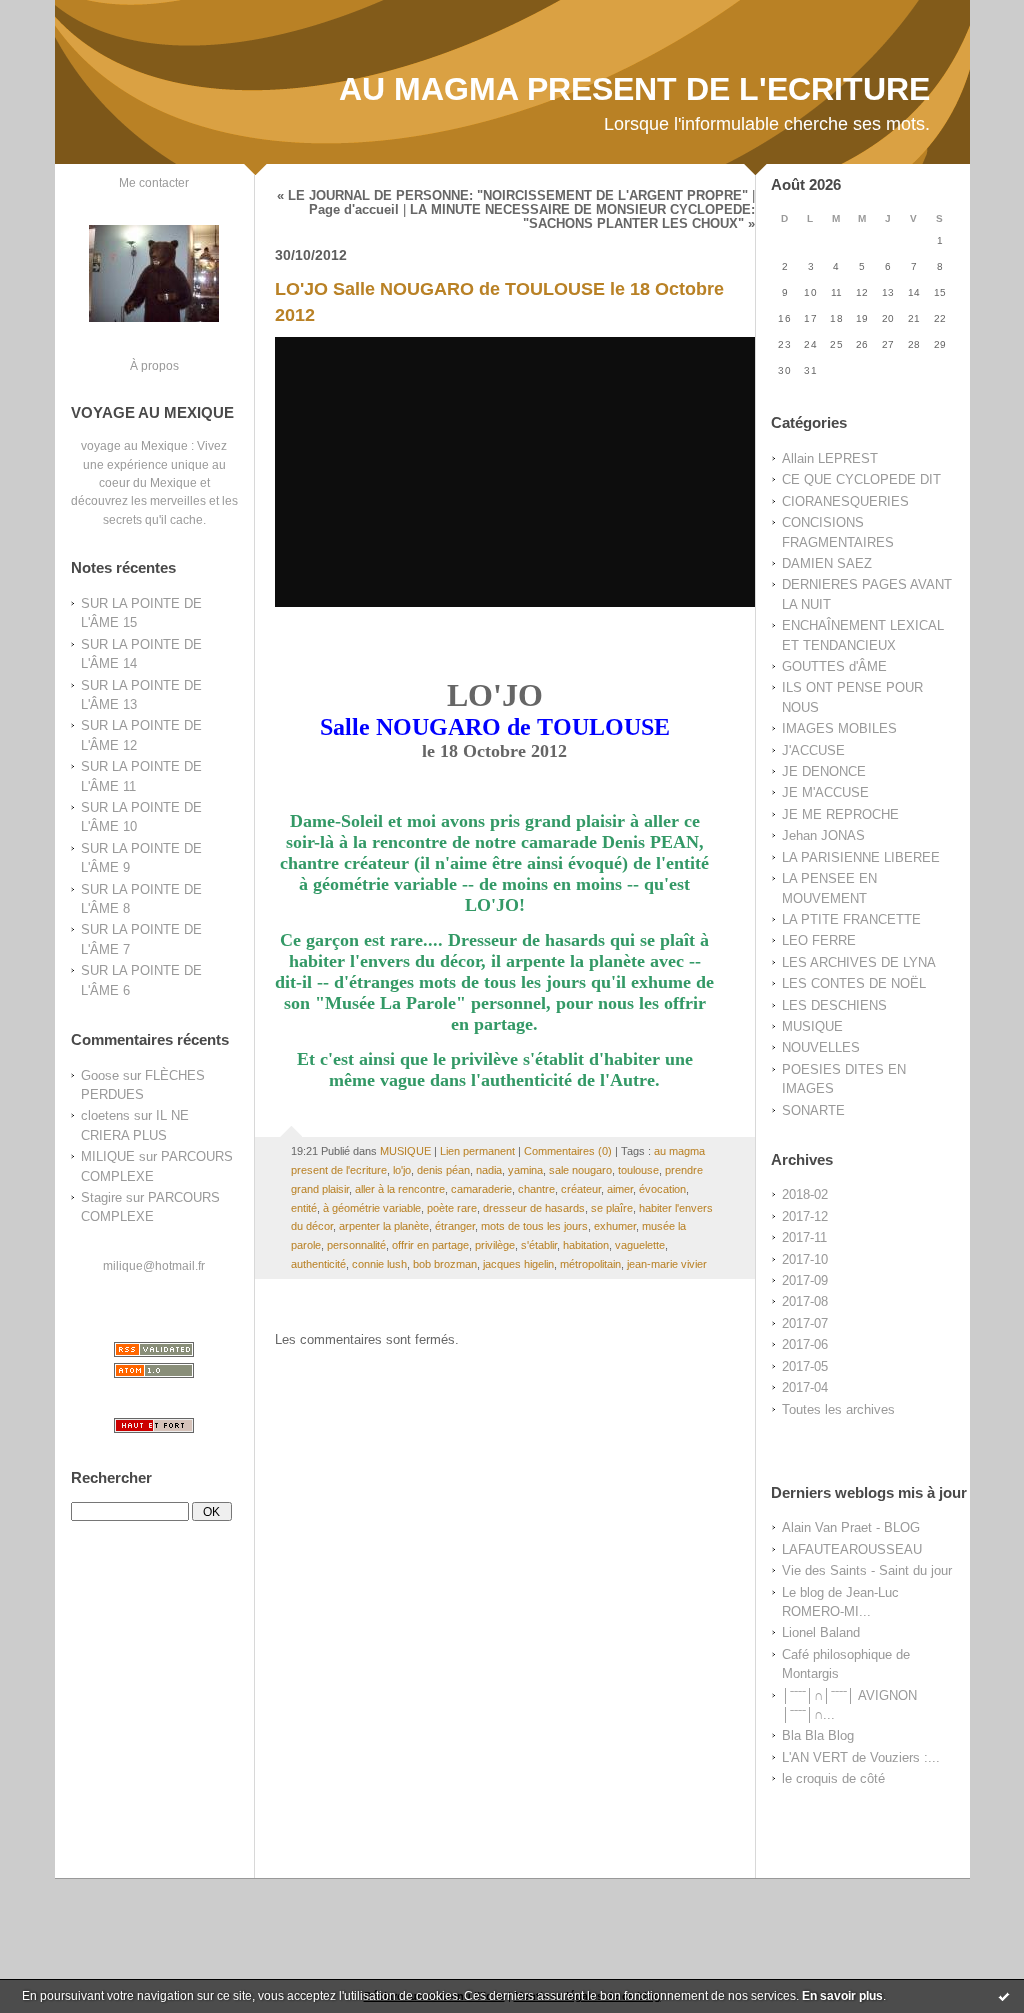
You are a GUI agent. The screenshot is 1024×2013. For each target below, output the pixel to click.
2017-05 (805, 1366)
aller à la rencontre (400, 1189)
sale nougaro (580, 1170)
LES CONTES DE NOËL (854, 983)
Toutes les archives (838, 1409)
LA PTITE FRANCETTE (851, 919)
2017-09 (805, 1280)
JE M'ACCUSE (825, 792)
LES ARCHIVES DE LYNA (859, 962)
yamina (525, 1170)
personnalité (356, 1245)
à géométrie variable (372, 1208)
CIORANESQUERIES (845, 501)
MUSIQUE (812, 1026)
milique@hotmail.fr (154, 1265)
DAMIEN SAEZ (827, 563)
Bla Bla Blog (818, 1735)
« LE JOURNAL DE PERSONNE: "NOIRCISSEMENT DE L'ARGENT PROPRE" (512, 196)
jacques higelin (518, 1264)
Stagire (101, 1197)
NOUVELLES (821, 1047)
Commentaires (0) (568, 1151)
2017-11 (804, 1237)
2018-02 (805, 1194)
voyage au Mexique (134, 445)
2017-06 (805, 1344)
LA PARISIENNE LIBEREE (861, 857)
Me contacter (154, 182)
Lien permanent (477, 1151)
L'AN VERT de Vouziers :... (861, 1757)
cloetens (105, 1115)
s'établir (539, 1245)
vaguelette (640, 1245)
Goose (100, 1075)
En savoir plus (842, 1996)
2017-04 (805, 1387)
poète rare (452, 1208)
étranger (455, 1226)
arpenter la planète (384, 1226)
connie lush (379, 1264)
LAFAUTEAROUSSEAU (852, 1549)
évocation (662, 1189)
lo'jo (402, 1170)
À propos (154, 365)
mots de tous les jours (534, 1226)
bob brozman (445, 1264)
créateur (581, 1189)
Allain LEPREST (830, 458)
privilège (495, 1245)
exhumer (615, 1226)
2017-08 (805, 1301)
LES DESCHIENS (834, 1005)
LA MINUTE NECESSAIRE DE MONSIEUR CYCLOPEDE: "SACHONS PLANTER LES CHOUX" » (582, 217)
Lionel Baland (821, 1632)
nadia (489, 1170)
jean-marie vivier (667, 1264)
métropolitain (590, 1264)
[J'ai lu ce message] (1004, 1996)
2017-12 (805, 1216)
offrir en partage (430, 1245)
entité (304, 1208)
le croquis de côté (833, 1778)
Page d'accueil (354, 210)
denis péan (443, 1170)
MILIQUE (108, 1156)
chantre (536, 1189)
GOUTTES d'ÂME (834, 666)
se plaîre (612, 1208)
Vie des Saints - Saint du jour (867, 1570)
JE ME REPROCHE (840, 814)
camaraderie (481, 1189)
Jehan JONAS (823, 835)
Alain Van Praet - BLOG (851, 1527)
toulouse (638, 1170)
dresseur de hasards (534, 1208)
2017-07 (805, 1323)
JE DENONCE (824, 771)
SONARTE (813, 1110)
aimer (620, 1189)
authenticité (318, 1264)
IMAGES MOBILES (839, 728)
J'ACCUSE (813, 750)
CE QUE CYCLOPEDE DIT (861, 479)
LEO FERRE (819, 940)
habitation (586, 1245)
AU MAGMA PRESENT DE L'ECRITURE (634, 89)
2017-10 (805, 1259)
